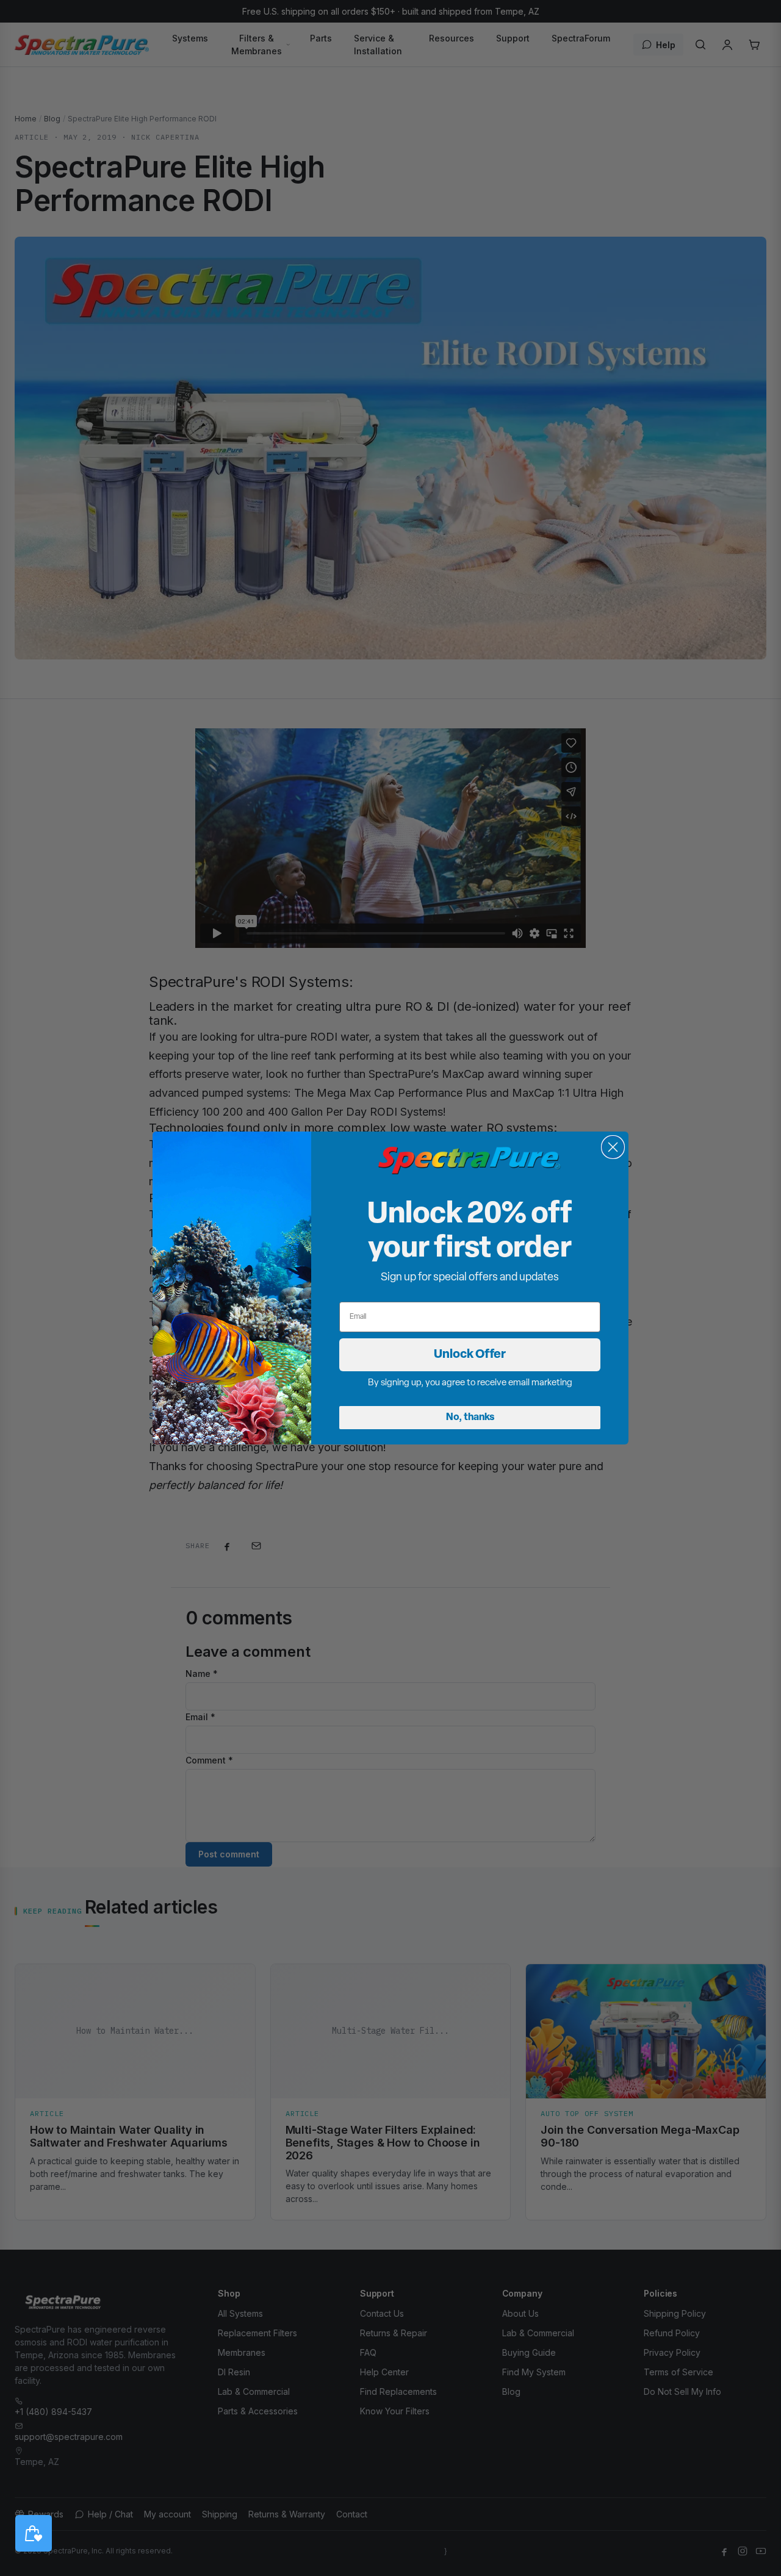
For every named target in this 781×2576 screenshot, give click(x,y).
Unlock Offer (470, 1355)
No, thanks (470, 1418)
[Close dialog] (613, 1147)
